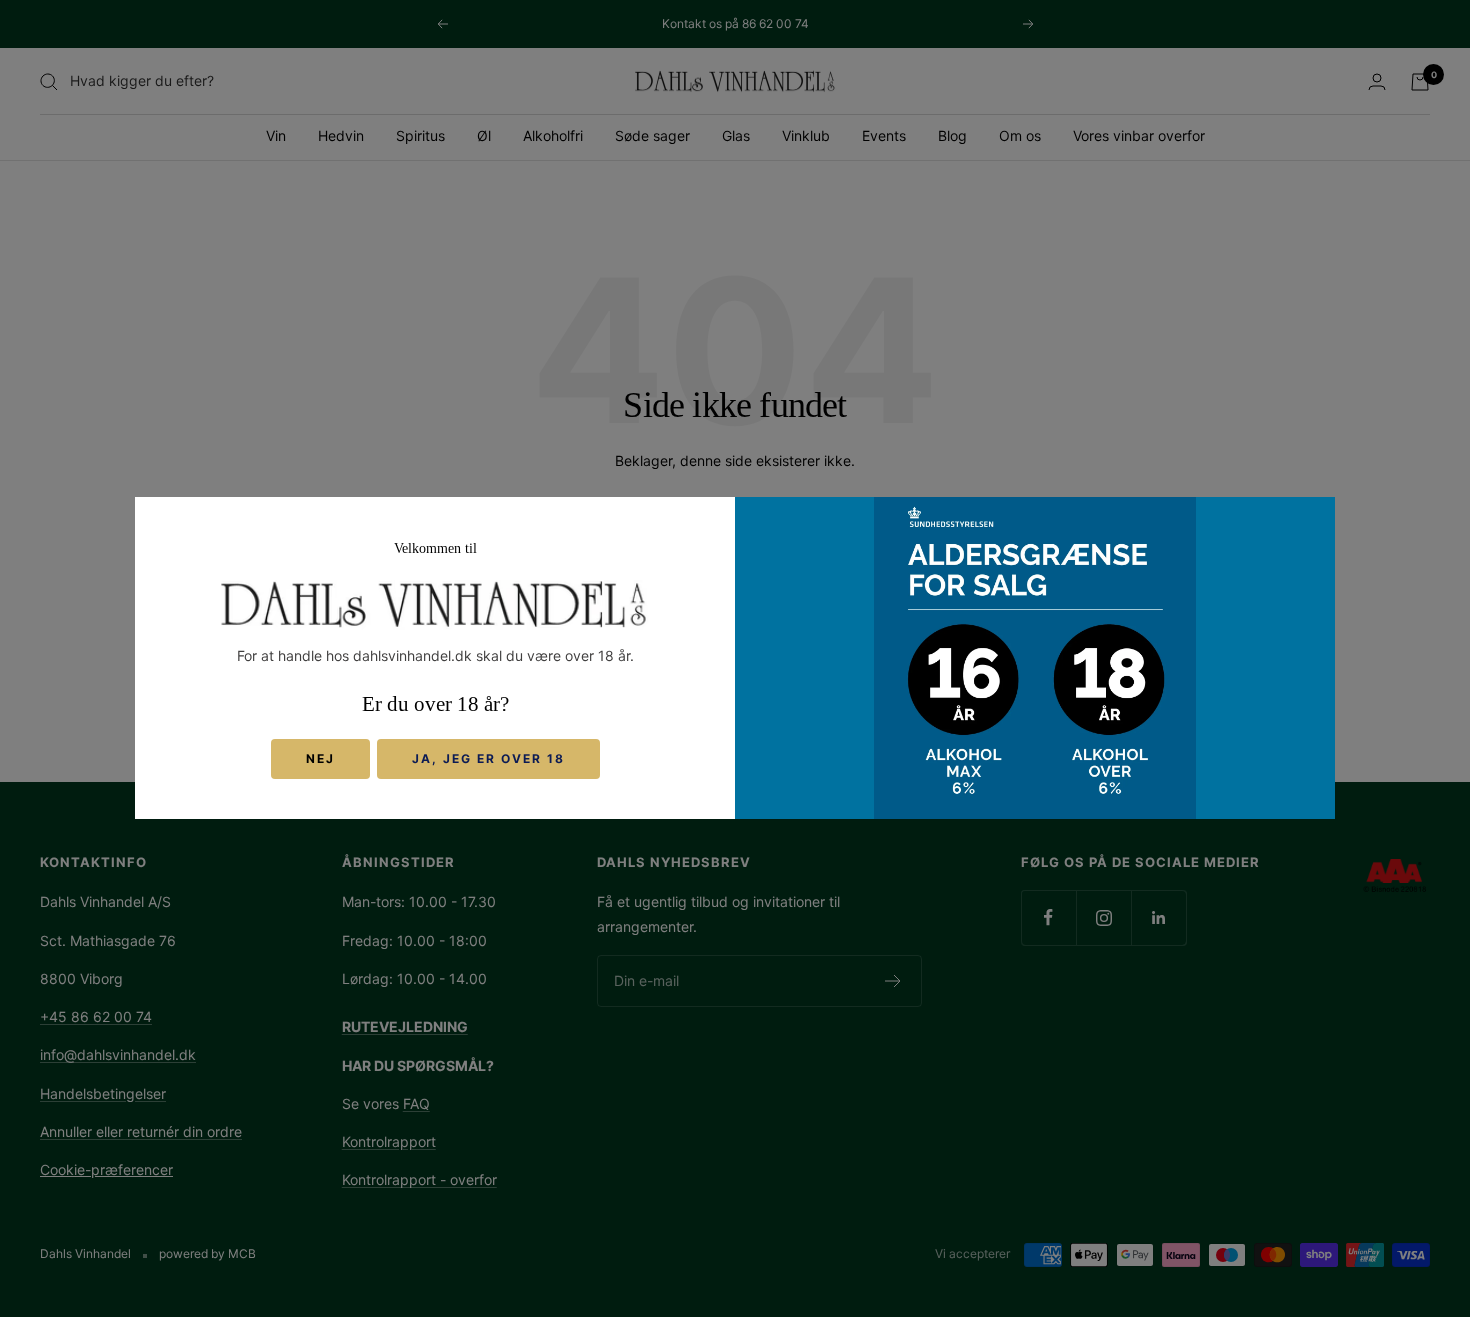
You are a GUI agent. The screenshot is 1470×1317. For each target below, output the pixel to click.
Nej (320, 759)
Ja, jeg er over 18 (488, 759)
